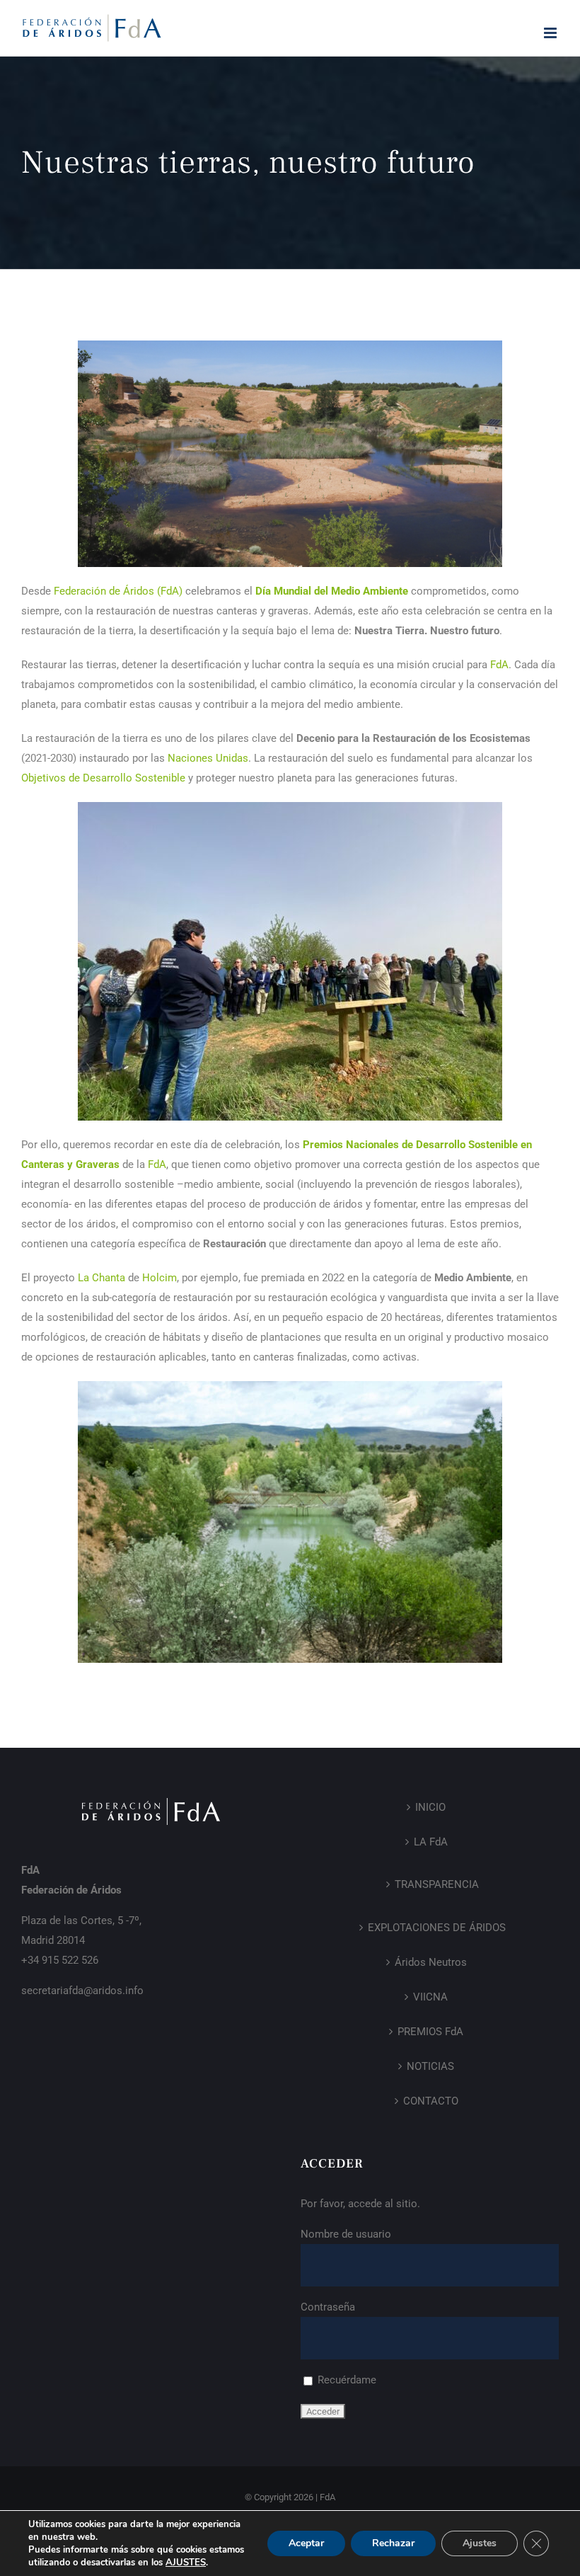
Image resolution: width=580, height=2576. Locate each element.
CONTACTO (431, 2101)
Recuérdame (346, 2380)
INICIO (430, 1807)
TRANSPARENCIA (437, 1884)
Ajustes (480, 2543)
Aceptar (306, 2543)
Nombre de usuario (346, 2234)
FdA (499, 665)
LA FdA (431, 1842)
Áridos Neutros (431, 1962)
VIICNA (430, 1997)
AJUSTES (186, 2563)
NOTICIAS (430, 2066)
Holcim (159, 1278)
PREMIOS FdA (430, 2032)
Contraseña (328, 2307)
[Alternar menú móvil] (551, 33)
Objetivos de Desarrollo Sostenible (103, 778)
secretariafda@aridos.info (82, 1991)
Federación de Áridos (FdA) (118, 591)
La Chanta (101, 1278)
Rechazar (393, 2543)
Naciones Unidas (208, 758)
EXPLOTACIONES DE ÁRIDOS (437, 1928)
